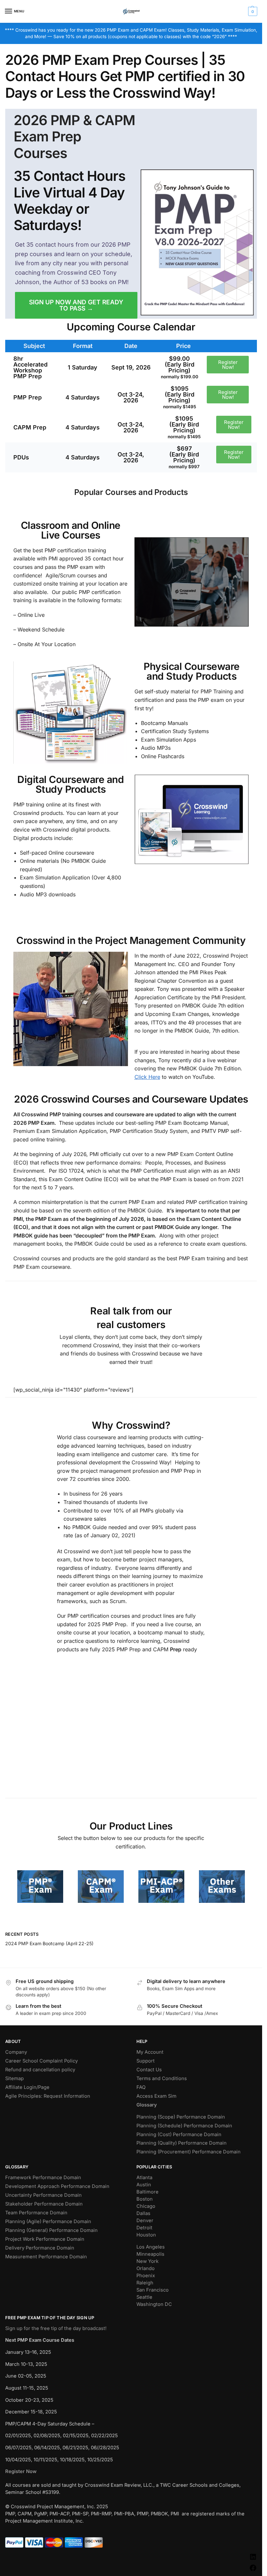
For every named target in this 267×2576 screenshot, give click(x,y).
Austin (144, 2185)
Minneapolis (150, 2254)
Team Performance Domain (36, 2213)
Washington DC (154, 2304)
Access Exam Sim (156, 2096)
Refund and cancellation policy (40, 2070)
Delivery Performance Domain (40, 2248)
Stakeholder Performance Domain (44, 2204)
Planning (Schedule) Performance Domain (184, 2126)
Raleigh (145, 2283)
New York (148, 2261)
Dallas (143, 2213)
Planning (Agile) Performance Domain (48, 2221)
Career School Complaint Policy (42, 2061)
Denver (145, 2221)
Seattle (144, 2297)
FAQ (141, 2087)
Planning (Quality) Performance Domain (182, 2143)
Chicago (146, 2206)
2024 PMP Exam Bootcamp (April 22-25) (49, 1943)
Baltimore (148, 2192)
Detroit (144, 2228)
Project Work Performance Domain (45, 2239)
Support (146, 2061)
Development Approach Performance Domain (57, 2186)
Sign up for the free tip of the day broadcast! (56, 2328)
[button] (252, 11)
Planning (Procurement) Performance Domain (189, 2152)
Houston (146, 2235)
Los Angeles (151, 2247)
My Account (150, 2052)
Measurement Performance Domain (46, 2257)
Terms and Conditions (162, 2078)
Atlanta (144, 2178)
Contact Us (149, 2070)
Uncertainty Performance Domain (43, 2195)
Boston (145, 2199)
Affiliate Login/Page (27, 2087)
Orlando (146, 2268)
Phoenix (146, 2276)
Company (16, 2052)
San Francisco (153, 2290)
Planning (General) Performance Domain (51, 2230)
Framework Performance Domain (43, 2178)
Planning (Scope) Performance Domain (181, 2117)
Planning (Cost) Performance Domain (179, 2135)
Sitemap (14, 2078)
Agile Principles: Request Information (48, 2096)
